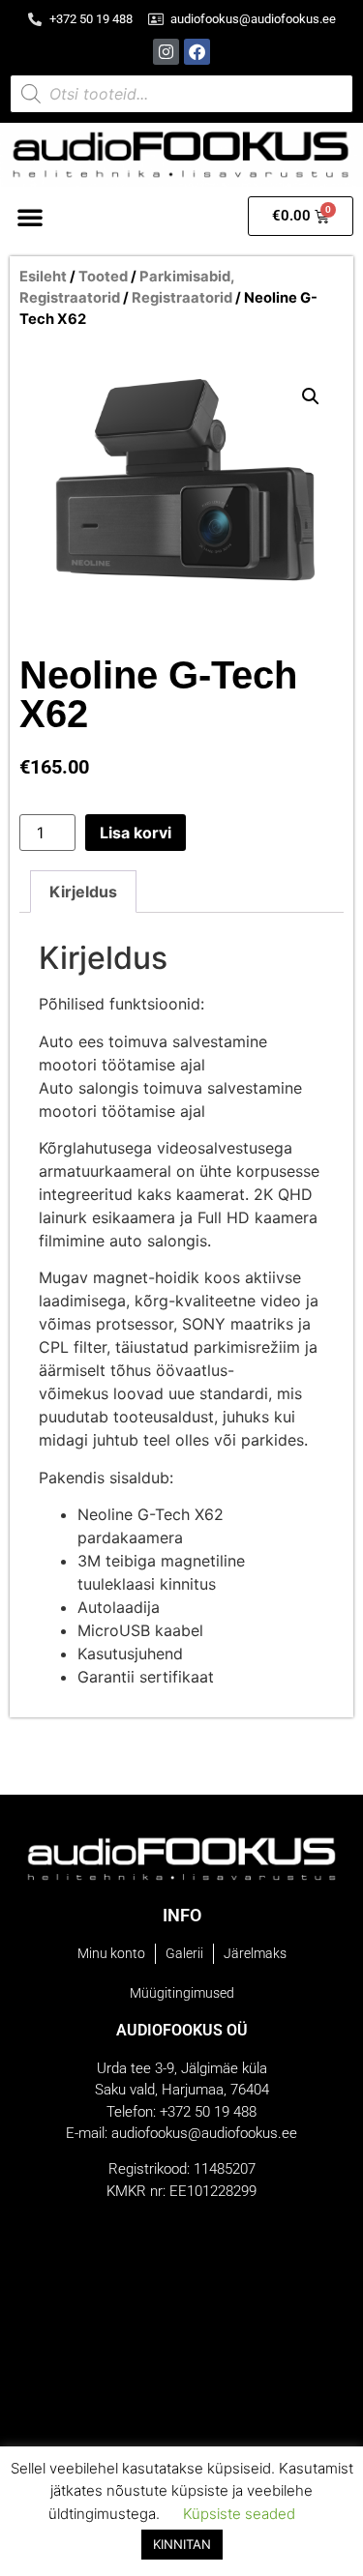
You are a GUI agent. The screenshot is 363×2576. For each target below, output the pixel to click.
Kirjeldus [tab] (83, 892)
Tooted (103, 277)
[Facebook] (197, 52)
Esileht (43, 277)
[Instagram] (166, 52)
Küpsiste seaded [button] (239, 2514)
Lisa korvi (136, 833)
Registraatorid (182, 298)
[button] (30, 217)
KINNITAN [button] (182, 2544)
